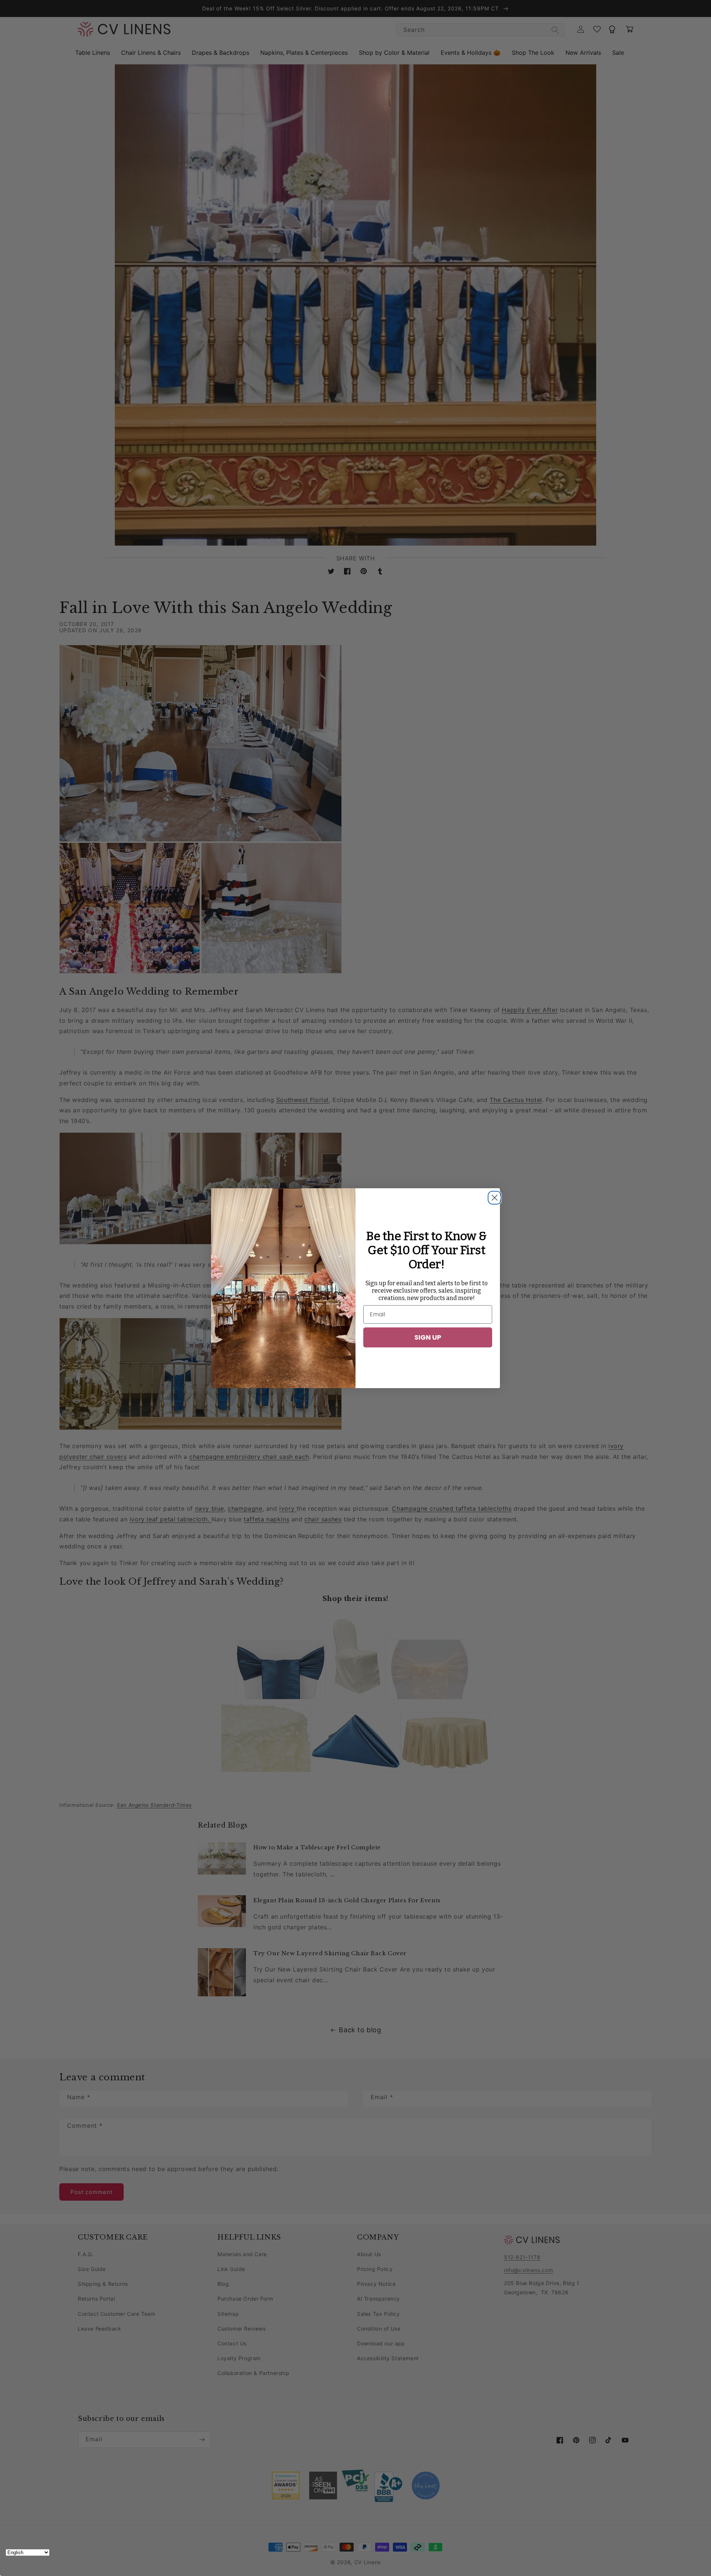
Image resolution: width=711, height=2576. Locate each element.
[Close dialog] (493, 1196)
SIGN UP (428, 1337)
